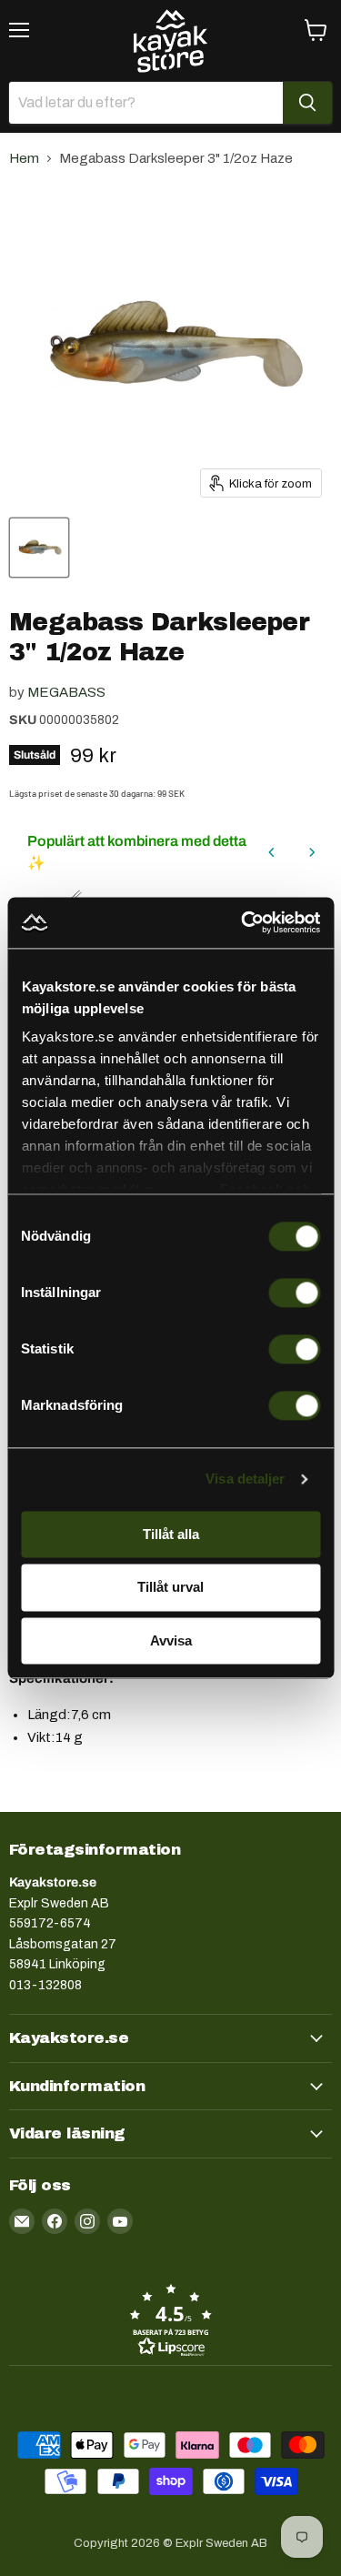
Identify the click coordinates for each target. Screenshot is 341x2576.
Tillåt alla (171, 1534)
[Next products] (312, 852)
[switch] (294, 1293)
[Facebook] (55, 2221)
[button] (170, 2319)
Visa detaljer (245, 1479)
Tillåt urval (170, 1588)
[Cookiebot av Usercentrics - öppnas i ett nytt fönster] (243, 922)
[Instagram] (87, 2221)
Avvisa (171, 1640)
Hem (24, 158)
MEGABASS (66, 692)
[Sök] (307, 103)
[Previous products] (272, 852)
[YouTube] (120, 2221)
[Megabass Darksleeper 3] (39, 548)
